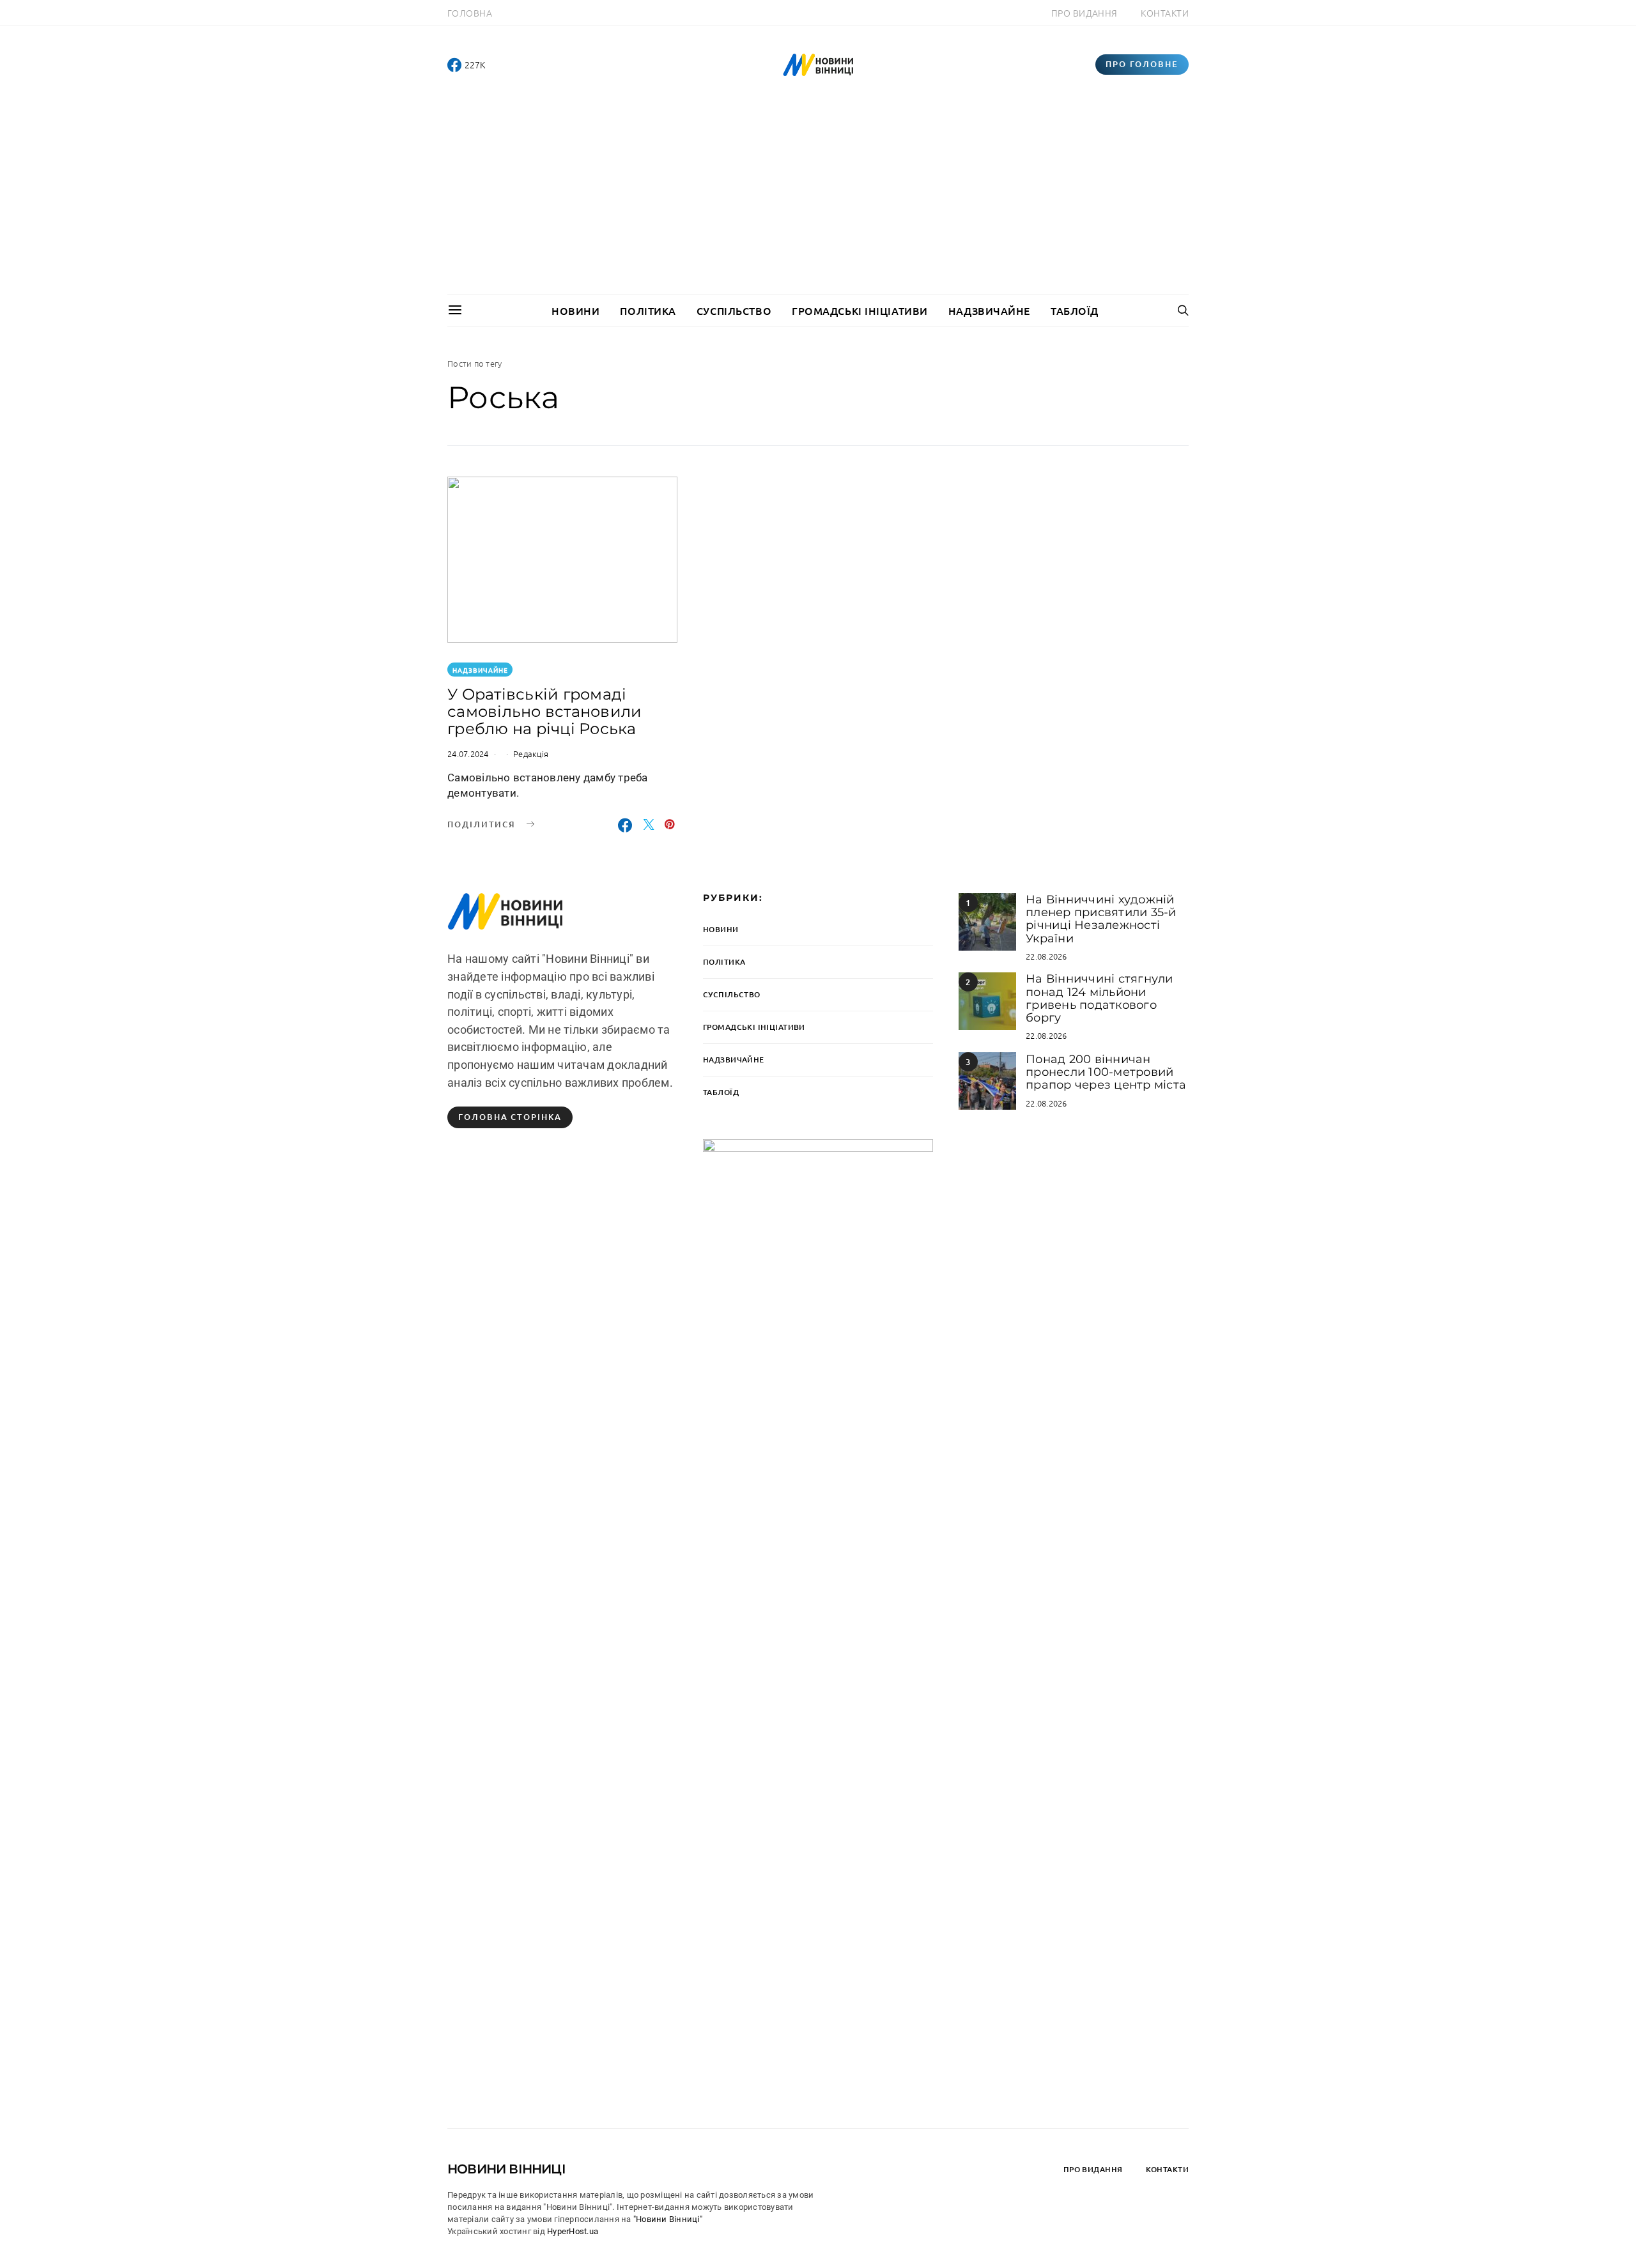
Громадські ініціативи (860, 310)
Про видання (1084, 13)
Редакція (531, 754)
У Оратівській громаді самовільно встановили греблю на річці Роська (544, 711)
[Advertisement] (818, 199)
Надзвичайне (989, 310)
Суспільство (734, 310)
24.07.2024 (468, 754)
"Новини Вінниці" (668, 2219)
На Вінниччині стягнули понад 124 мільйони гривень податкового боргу (1100, 998)
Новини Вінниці (506, 2169)
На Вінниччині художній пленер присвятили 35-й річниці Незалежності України (1101, 919)
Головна (470, 13)
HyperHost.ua (573, 2231)
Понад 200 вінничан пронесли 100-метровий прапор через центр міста (1106, 1072)
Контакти (1165, 13)
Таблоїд (1075, 310)
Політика (648, 310)
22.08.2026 (1046, 956)
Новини (575, 310)
